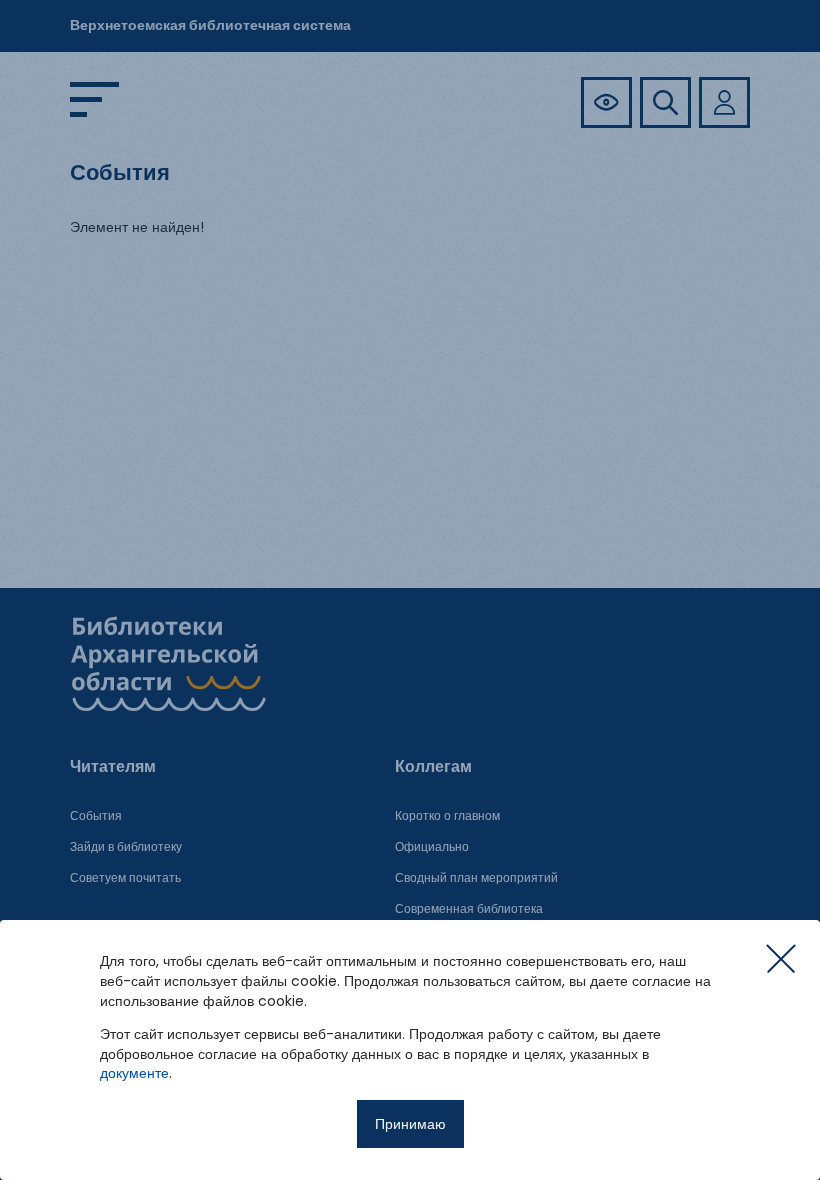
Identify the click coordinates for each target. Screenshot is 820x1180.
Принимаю (410, 1124)
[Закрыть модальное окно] (781, 959)
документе (134, 1073)
